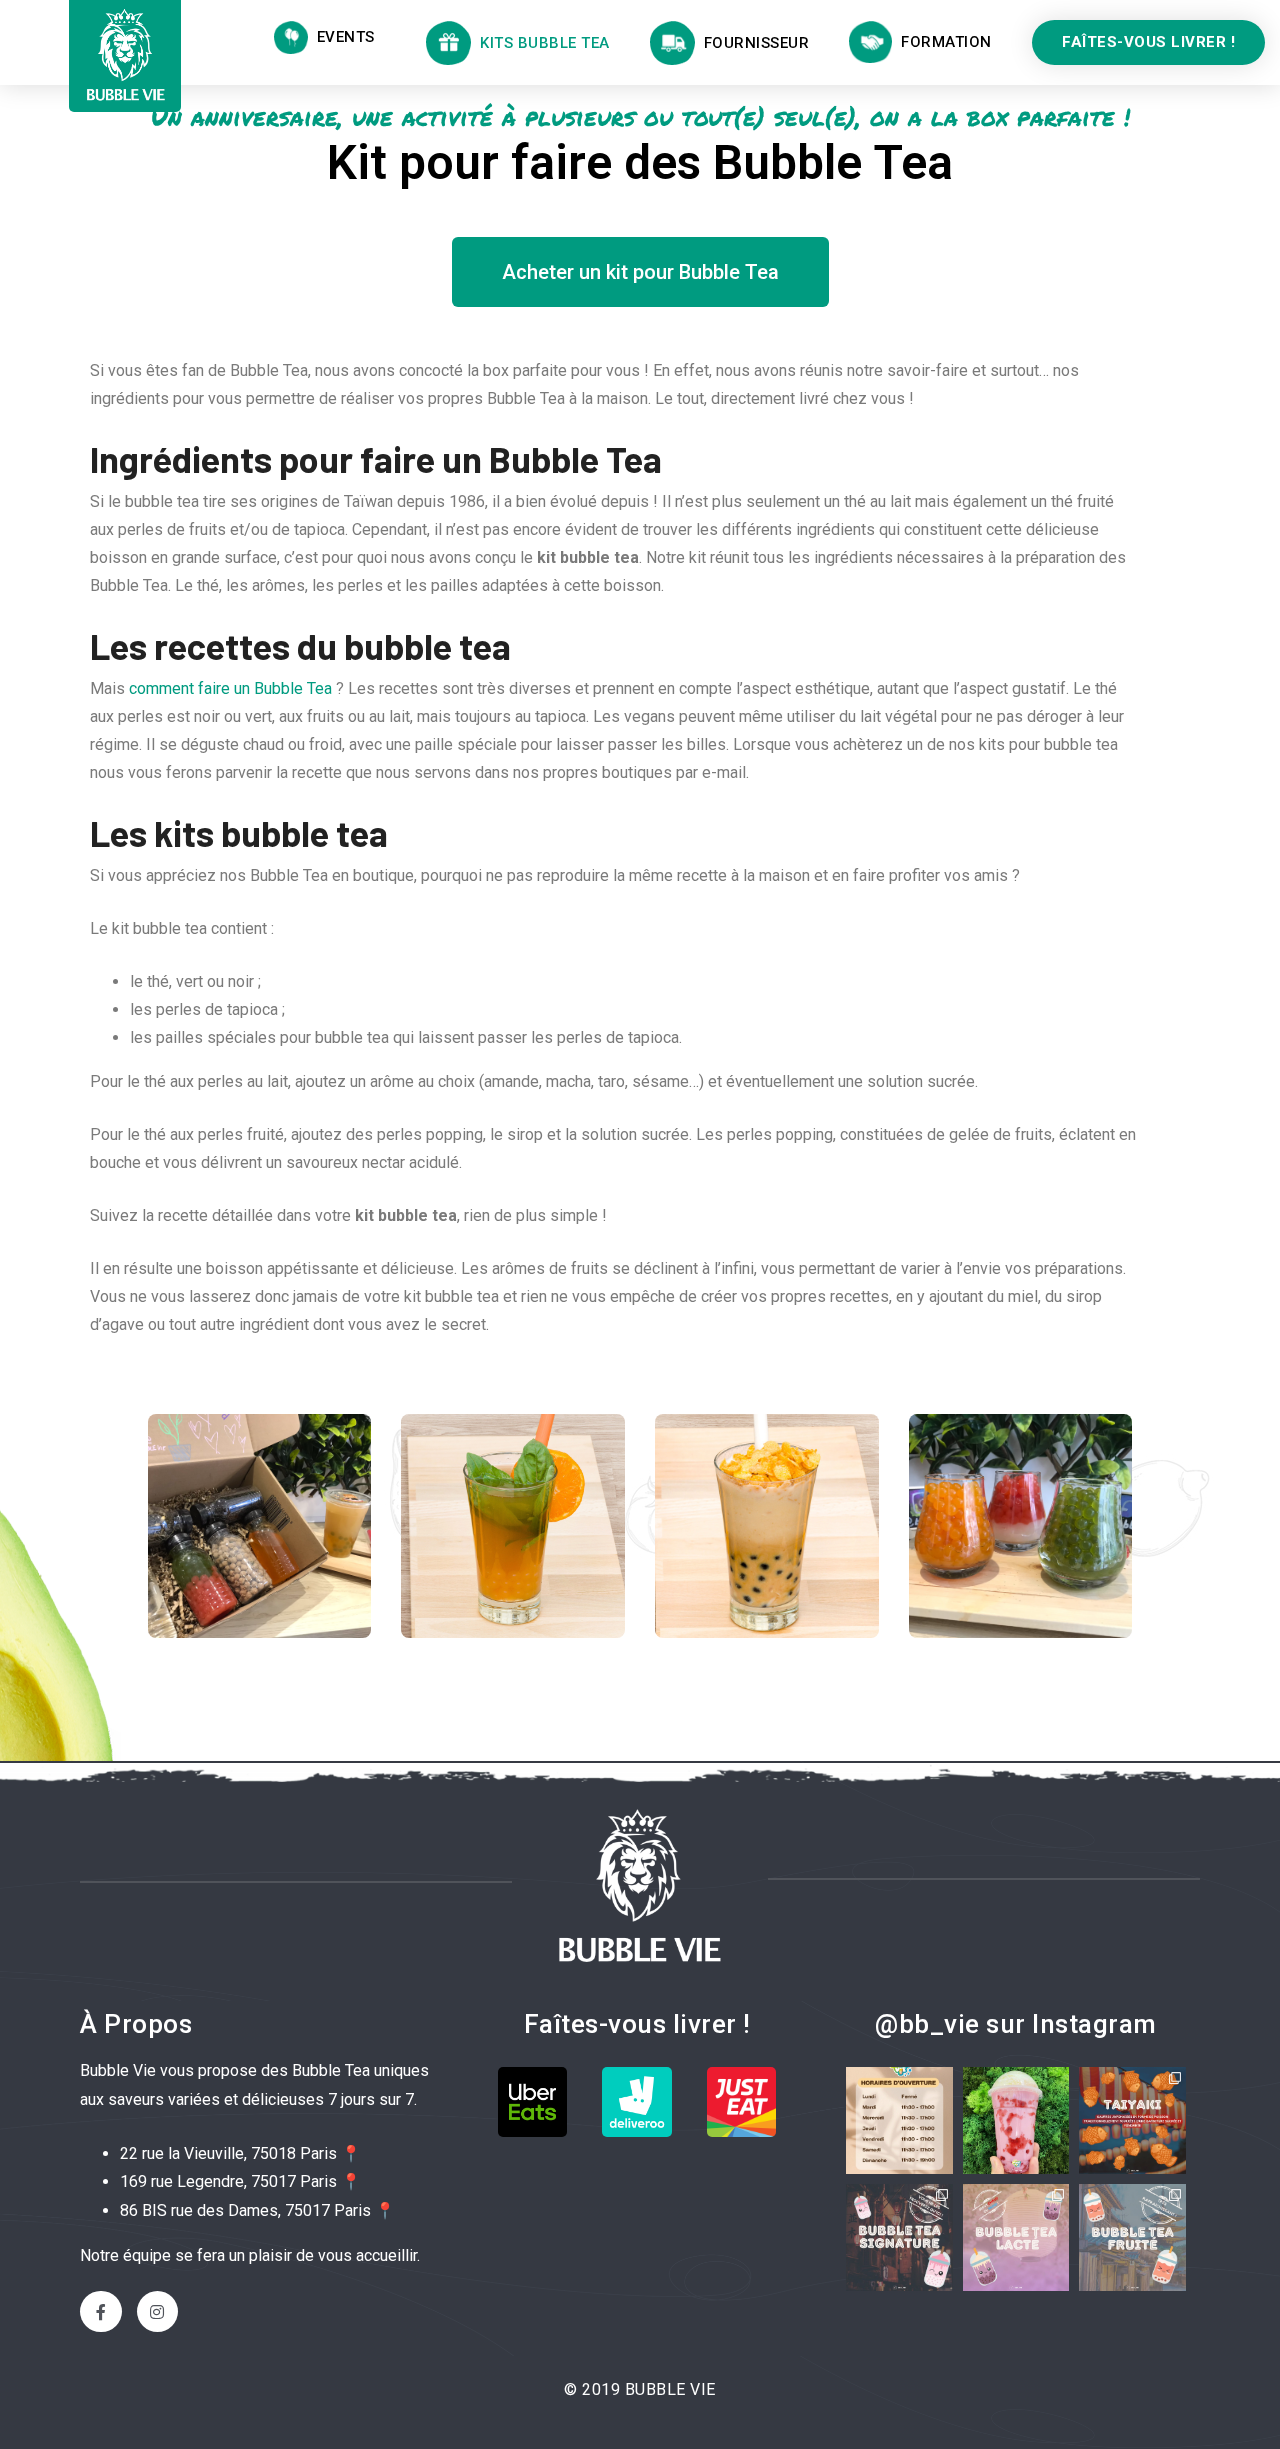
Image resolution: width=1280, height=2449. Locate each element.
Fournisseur (752, 43)
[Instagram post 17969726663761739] (899, 2237)
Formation (942, 42)
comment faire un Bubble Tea (230, 688)
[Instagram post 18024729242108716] (1016, 2120)
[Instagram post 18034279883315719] (1016, 2237)
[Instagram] (158, 2312)
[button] (1148, 42)
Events (341, 37)
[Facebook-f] (101, 2312)
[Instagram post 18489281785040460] (899, 2120)
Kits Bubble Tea (540, 43)
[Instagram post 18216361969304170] (1132, 2120)
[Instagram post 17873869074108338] (1132, 2237)
